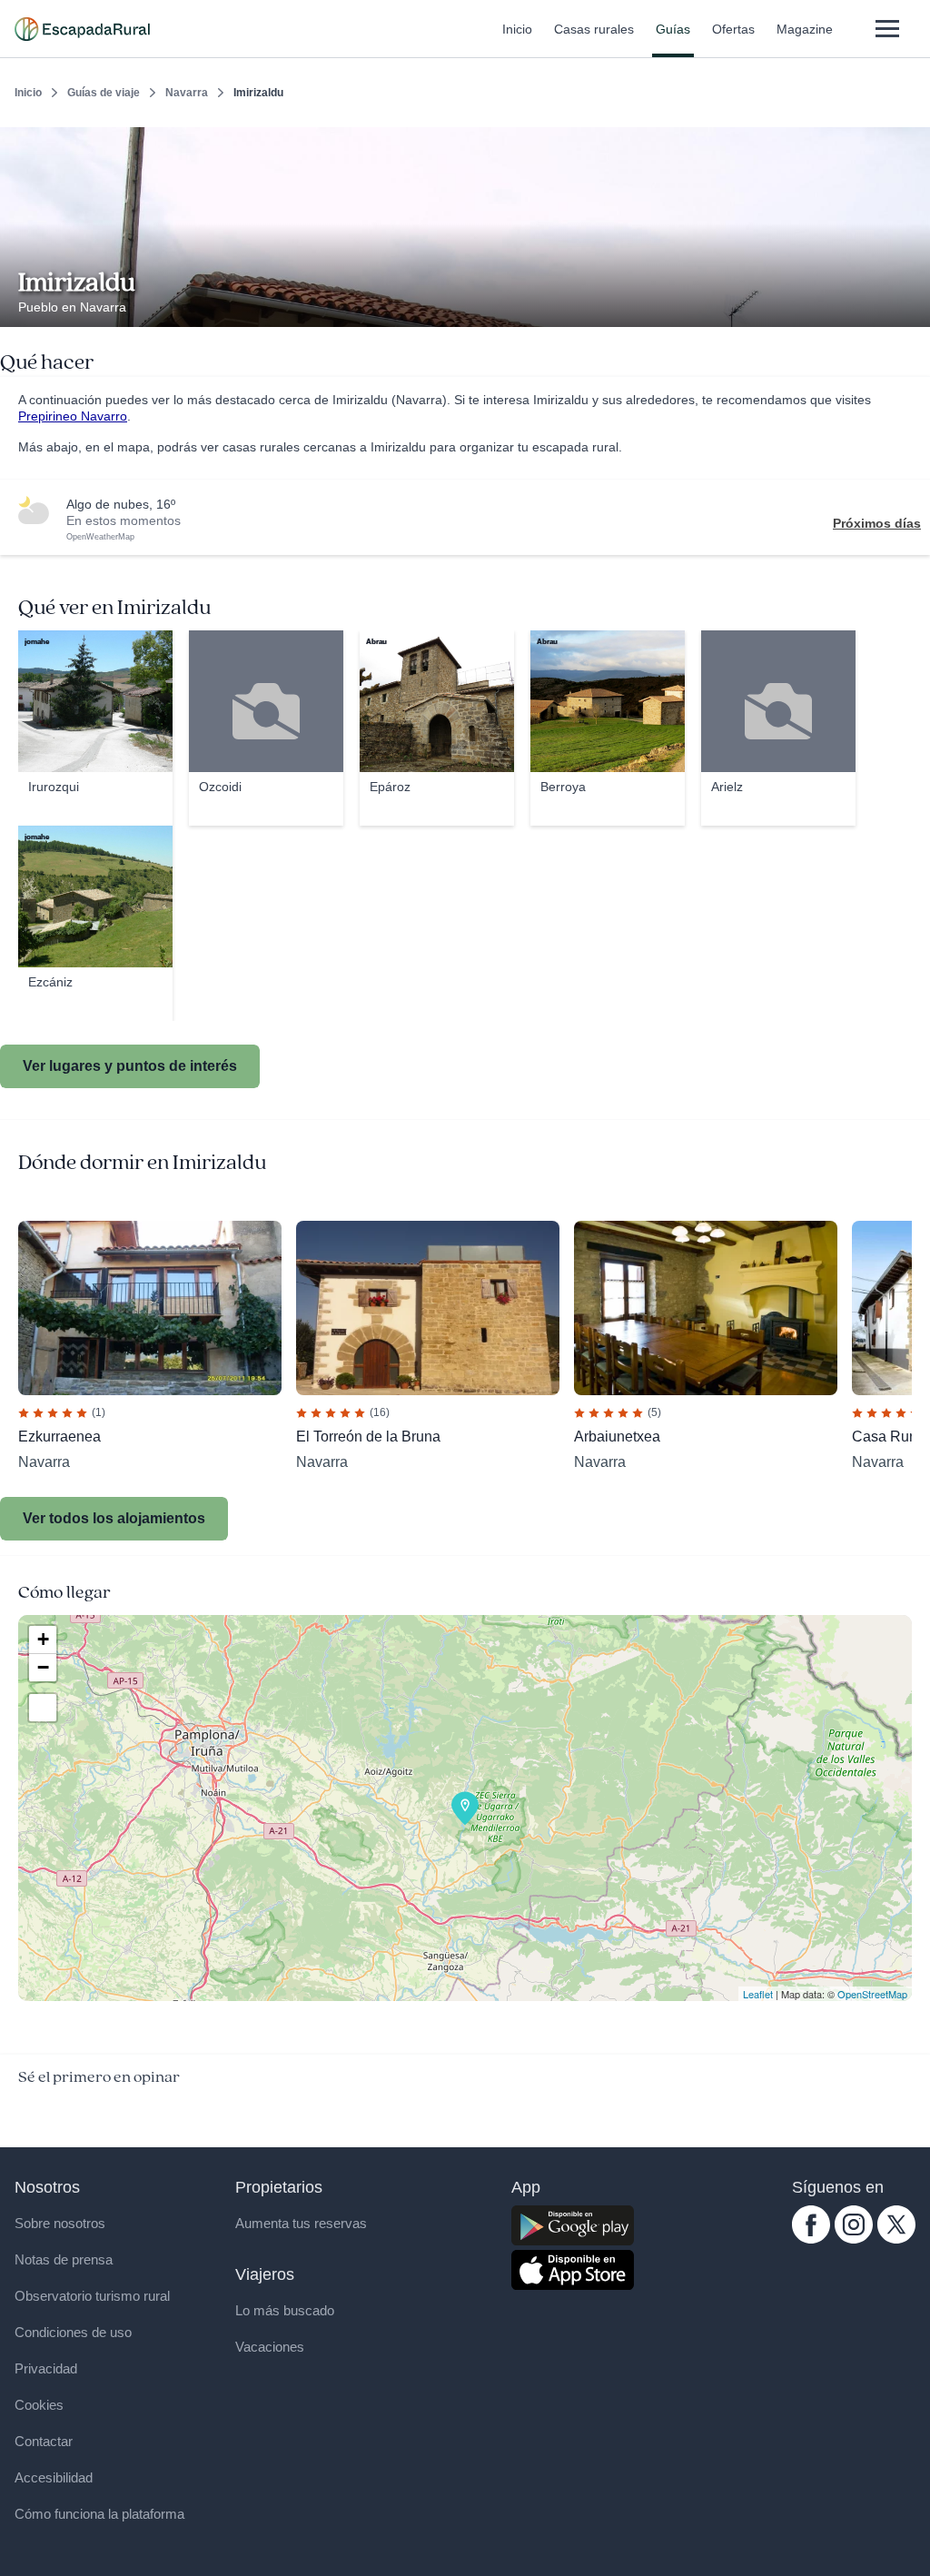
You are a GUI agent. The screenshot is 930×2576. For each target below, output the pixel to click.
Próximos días (877, 523)
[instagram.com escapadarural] (854, 2239)
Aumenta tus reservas (301, 2223)
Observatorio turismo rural (92, 2296)
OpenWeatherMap (100, 537)
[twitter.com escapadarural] (896, 2239)
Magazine (805, 29)
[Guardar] (910, 142)
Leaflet (758, 1994)
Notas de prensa (64, 2259)
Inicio (517, 29)
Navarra (187, 93)
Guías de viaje (104, 93)
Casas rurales (594, 29)
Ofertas (733, 29)
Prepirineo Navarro (73, 416)
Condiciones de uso (73, 2332)
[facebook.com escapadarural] (811, 2239)
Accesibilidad (54, 2477)
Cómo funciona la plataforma (99, 2514)
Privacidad (46, 2368)
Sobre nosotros (60, 2223)
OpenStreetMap (872, 1994)
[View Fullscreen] (43, 1708)
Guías (673, 29)
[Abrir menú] (887, 29)
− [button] (43, 1667)
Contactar (44, 2441)
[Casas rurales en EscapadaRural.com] (82, 29)
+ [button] (43, 1639)
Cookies (39, 2405)
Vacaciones (270, 2347)
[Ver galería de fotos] (911, 306)
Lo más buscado (285, 2310)
